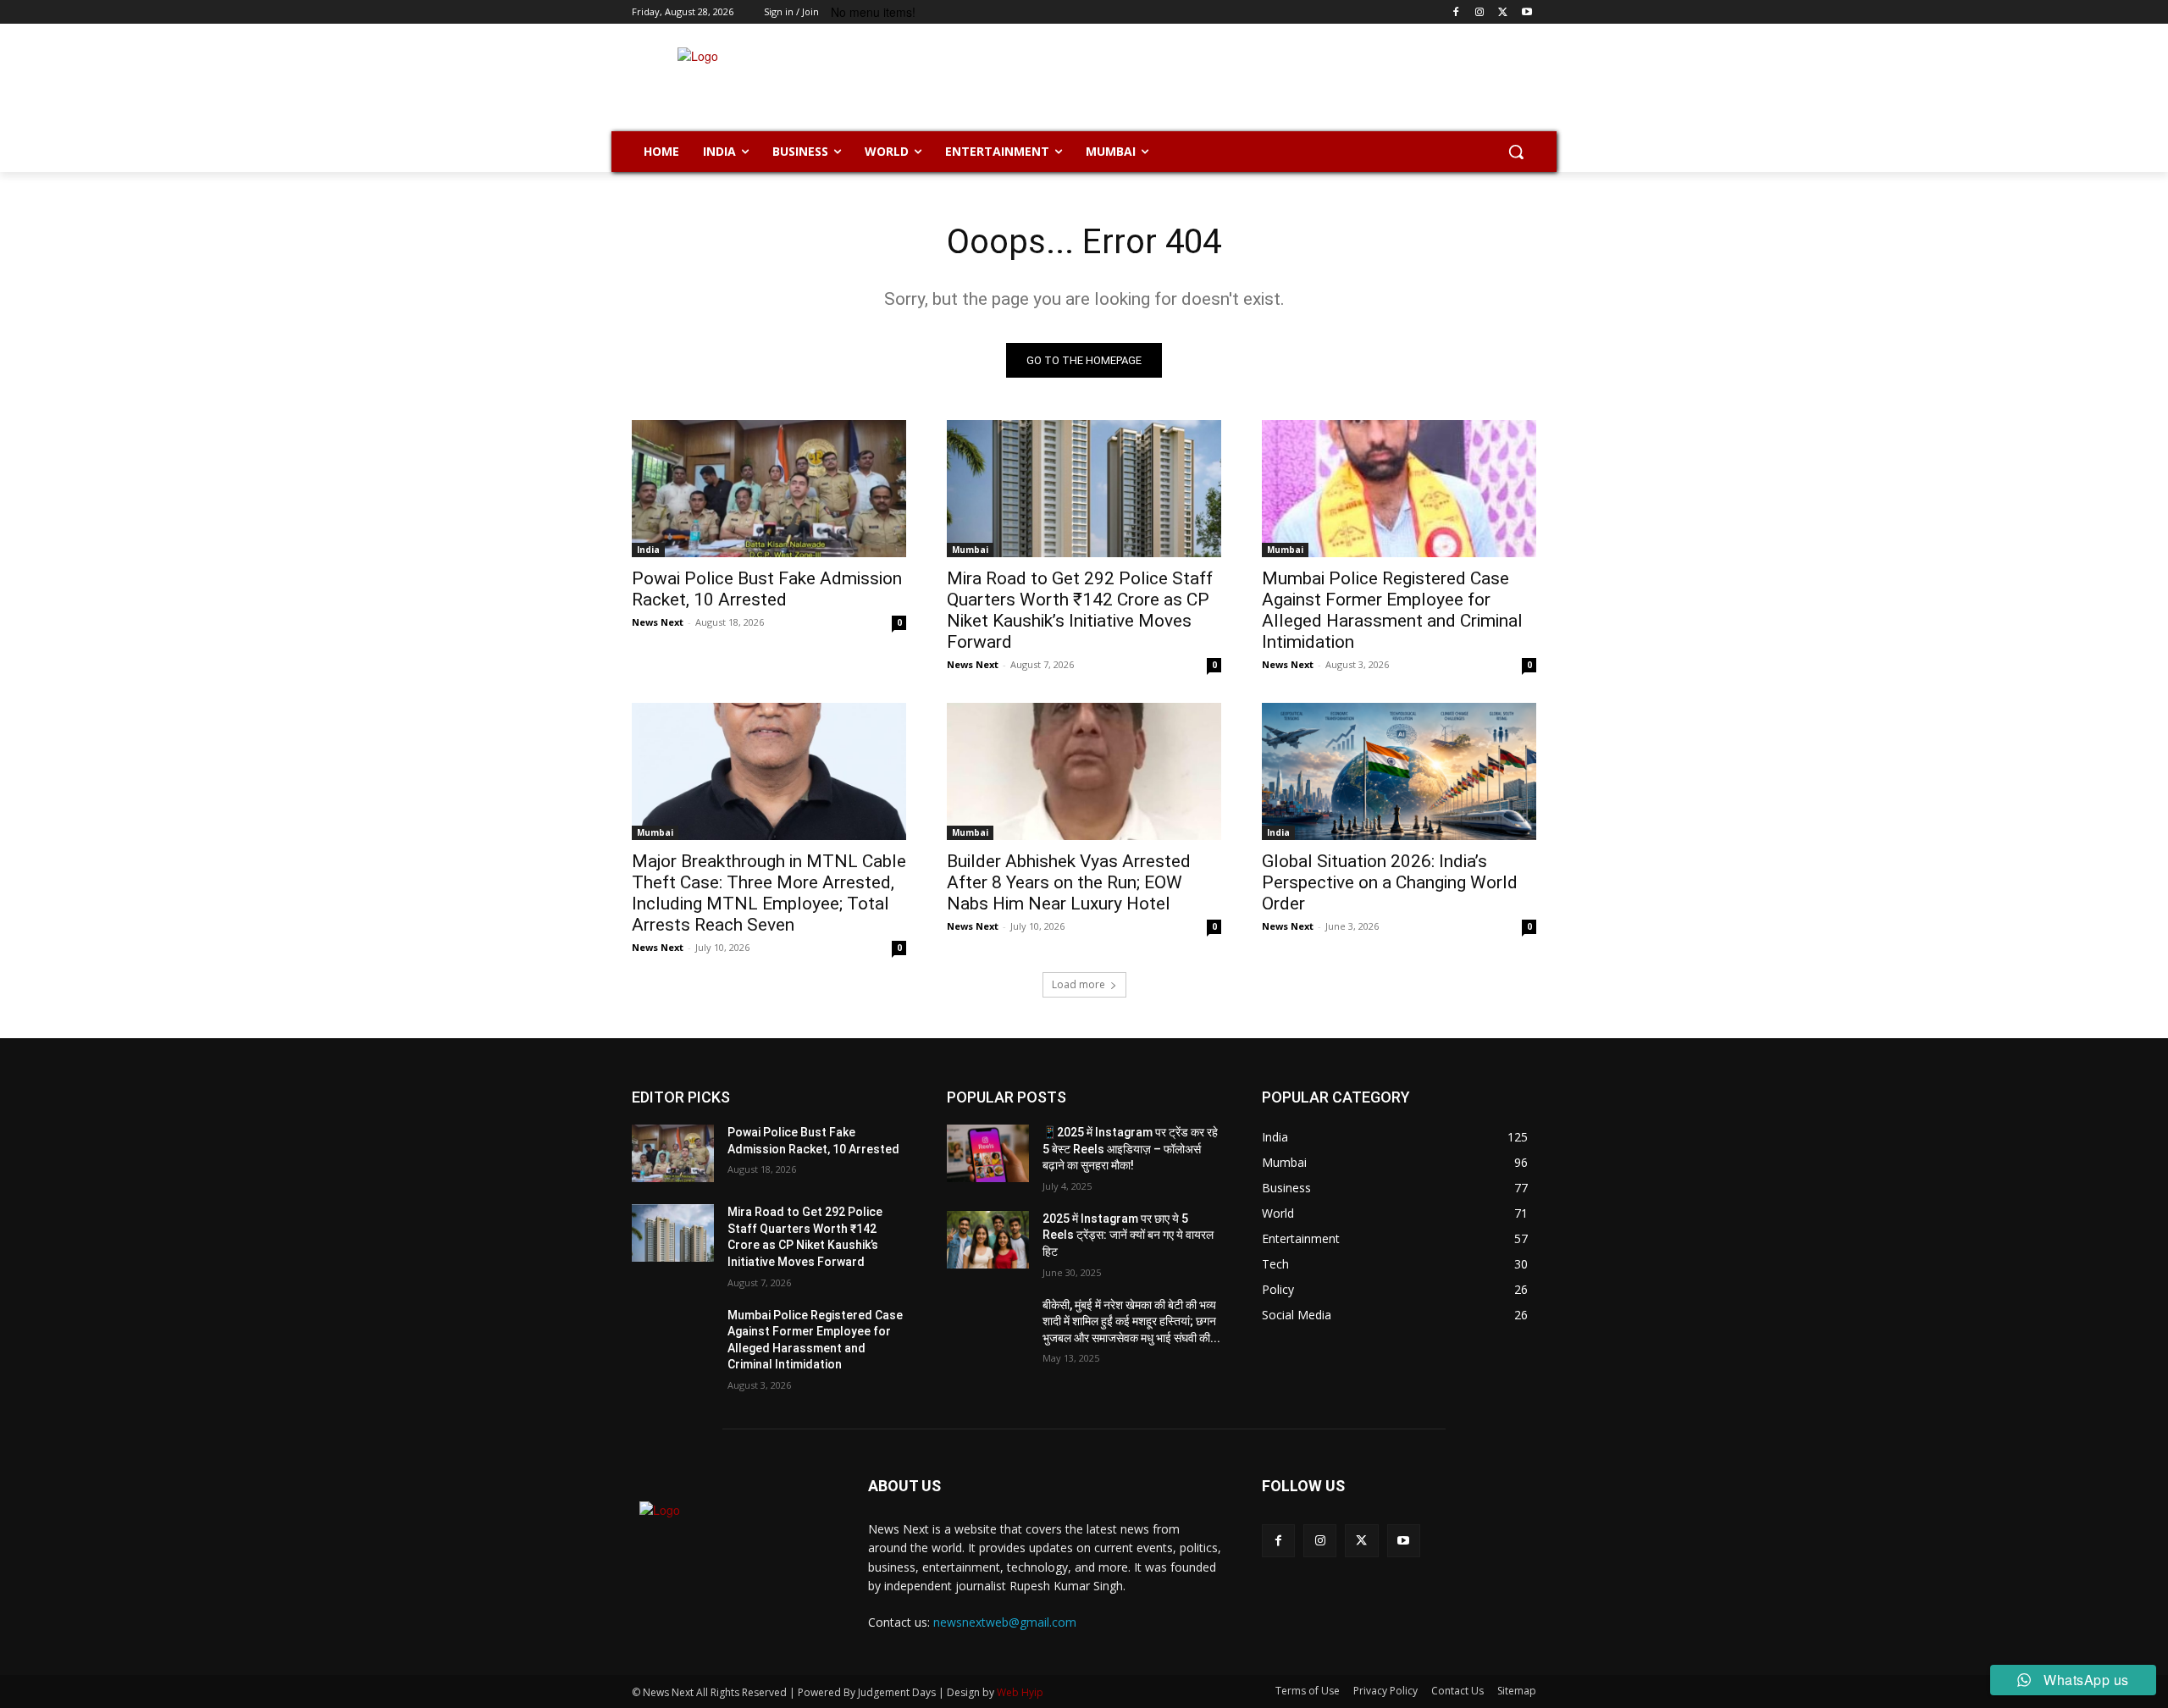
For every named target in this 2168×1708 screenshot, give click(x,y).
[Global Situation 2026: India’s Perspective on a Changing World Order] (1399, 771)
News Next (658, 622)
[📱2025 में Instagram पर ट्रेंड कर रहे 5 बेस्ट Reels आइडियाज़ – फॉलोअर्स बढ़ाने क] (988, 1153)
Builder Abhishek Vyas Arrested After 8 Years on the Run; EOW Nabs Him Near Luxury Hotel (1069, 882)
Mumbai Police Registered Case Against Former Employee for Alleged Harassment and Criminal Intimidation (1392, 610)
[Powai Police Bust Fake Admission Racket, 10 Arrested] (769, 489)
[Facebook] (1456, 12)
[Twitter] (1503, 12)
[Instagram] (1480, 12)
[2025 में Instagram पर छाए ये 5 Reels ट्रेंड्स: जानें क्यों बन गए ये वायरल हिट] (988, 1240)
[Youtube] (1526, 12)
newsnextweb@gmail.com (1005, 1622)
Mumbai (970, 550)
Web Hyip (1020, 1692)
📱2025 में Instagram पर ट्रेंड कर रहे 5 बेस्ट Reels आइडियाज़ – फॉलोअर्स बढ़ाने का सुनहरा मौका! (1130, 1149)
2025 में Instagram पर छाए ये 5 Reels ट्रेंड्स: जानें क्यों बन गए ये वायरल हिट (1128, 1235)
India (648, 550)
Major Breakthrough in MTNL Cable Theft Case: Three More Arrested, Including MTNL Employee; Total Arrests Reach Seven (769, 893)
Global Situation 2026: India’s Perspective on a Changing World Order (1390, 882)
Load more (1078, 984)
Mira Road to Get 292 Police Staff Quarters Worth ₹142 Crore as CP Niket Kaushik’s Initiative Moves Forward (1080, 610)
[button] (1516, 152)
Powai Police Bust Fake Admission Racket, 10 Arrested (767, 589)
